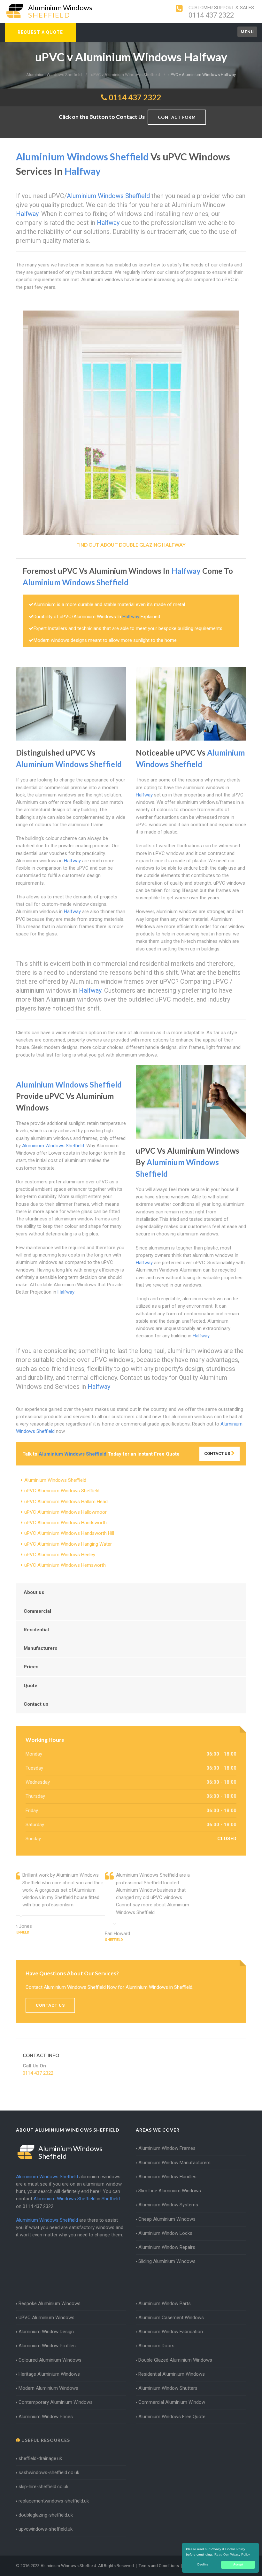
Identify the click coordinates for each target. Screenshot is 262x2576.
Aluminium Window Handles (167, 2177)
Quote (31, 1686)
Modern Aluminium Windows (48, 2388)
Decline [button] (203, 2564)
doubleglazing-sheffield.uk (46, 2515)
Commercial (37, 1611)
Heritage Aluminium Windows (49, 2374)
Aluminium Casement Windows (171, 2318)
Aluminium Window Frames (167, 2148)
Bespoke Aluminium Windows (50, 2303)
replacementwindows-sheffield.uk (54, 2501)
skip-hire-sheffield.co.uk (43, 2487)
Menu (247, 32)
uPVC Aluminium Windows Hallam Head (66, 1502)
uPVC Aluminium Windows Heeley (60, 1555)
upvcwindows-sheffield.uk (46, 2529)
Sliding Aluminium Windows (167, 2261)
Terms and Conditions (159, 2566)
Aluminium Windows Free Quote (172, 2417)
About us (34, 1592)
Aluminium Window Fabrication (171, 2332)
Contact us (36, 1704)
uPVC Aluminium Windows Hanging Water (68, 1544)
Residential (36, 1630)
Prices (31, 1667)
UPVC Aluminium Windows (46, 2318)
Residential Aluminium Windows (172, 2374)
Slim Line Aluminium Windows (170, 2191)
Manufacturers (40, 1648)
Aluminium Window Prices (46, 2417)
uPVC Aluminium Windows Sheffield (62, 1491)
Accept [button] (238, 2564)
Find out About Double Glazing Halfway (131, 545)
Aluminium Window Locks (165, 2233)
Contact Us (218, 1453)
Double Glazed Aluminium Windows (175, 2360)
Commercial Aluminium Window (172, 2402)
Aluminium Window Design (46, 2332)
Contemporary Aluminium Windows (56, 2402)
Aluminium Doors (156, 2346)
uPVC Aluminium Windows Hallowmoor (65, 1512)
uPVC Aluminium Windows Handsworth (65, 1523)
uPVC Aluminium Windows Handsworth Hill (69, 1533)
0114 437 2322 (211, 15)
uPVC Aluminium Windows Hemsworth (65, 1565)
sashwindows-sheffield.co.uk (49, 2472)
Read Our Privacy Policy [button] (232, 2554)
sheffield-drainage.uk (40, 2458)
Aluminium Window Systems (168, 2205)
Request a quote (40, 32)
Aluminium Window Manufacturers (174, 2163)
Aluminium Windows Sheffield (55, 1480)
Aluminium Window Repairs (167, 2247)
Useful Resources (45, 2440)
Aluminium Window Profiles (47, 2346)
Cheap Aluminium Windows (167, 2219)
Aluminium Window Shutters (168, 2388)
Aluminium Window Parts (165, 2303)
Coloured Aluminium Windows (50, 2360)
